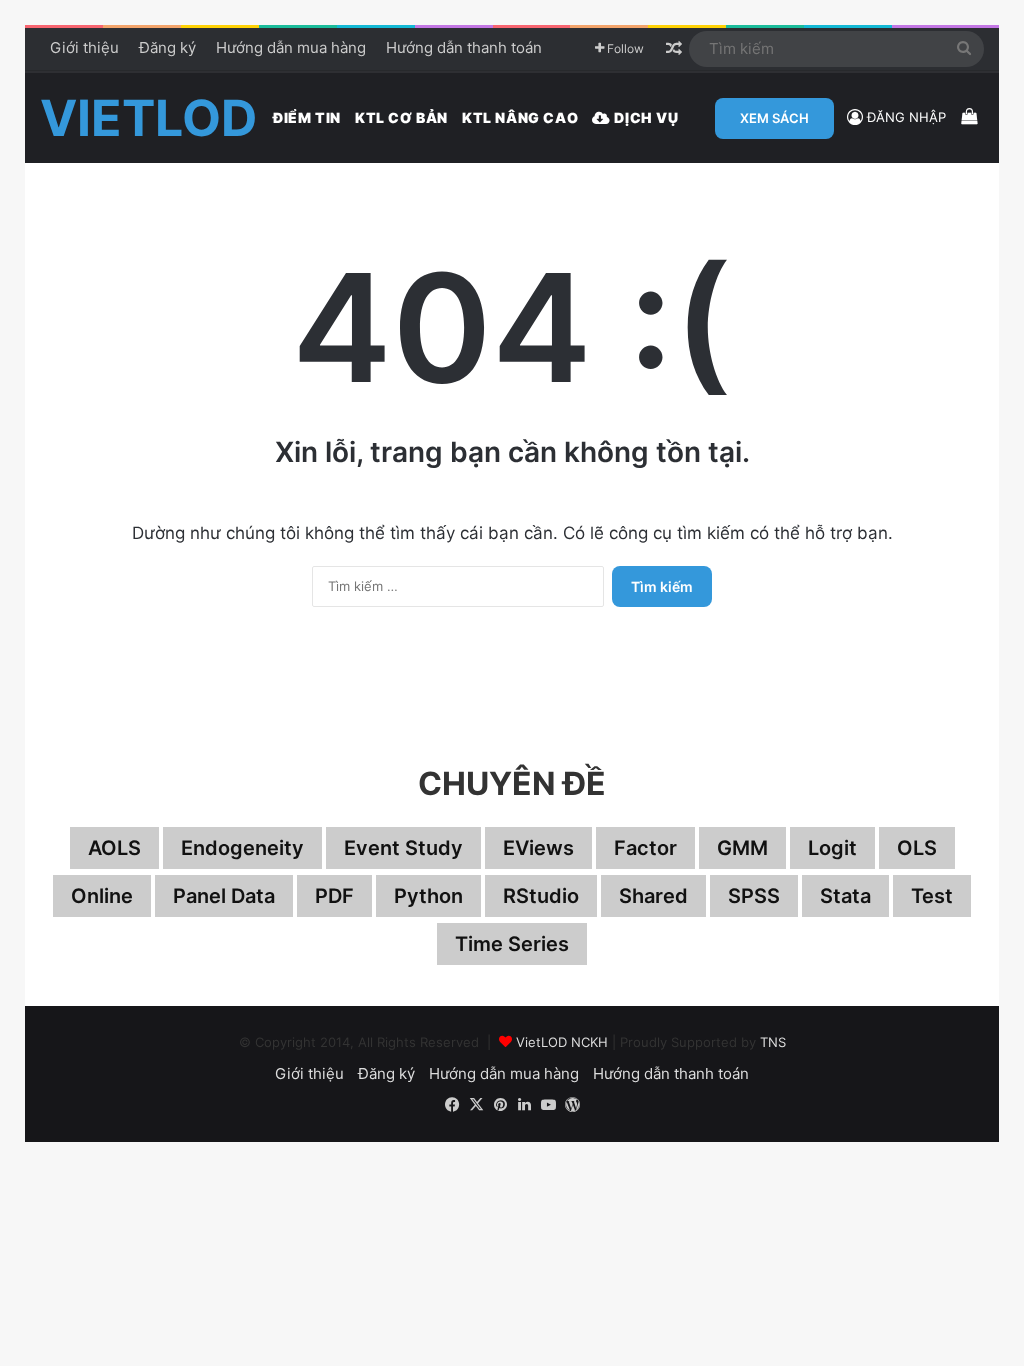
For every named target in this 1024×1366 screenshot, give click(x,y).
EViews (538, 848)
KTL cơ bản (401, 117)
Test (932, 896)
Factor (645, 848)
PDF (334, 896)
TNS (773, 1042)
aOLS (114, 848)
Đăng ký (167, 47)
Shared (653, 896)
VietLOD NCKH (562, 1042)
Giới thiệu (84, 47)
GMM (742, 848)
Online (102, 896)
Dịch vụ (645, 117)
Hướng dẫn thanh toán (464, 47)
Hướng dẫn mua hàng (291, 47)
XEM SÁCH (774, 118)
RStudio (541, 896)
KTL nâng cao (520, 117)
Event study (403, 848)
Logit (832, 848)
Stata (845, 896)
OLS (917, 848)
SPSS (754, 896)
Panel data (224, 896)
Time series (512, 944)
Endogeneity (242, 848)
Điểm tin (307, 117)
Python (428, 896)
